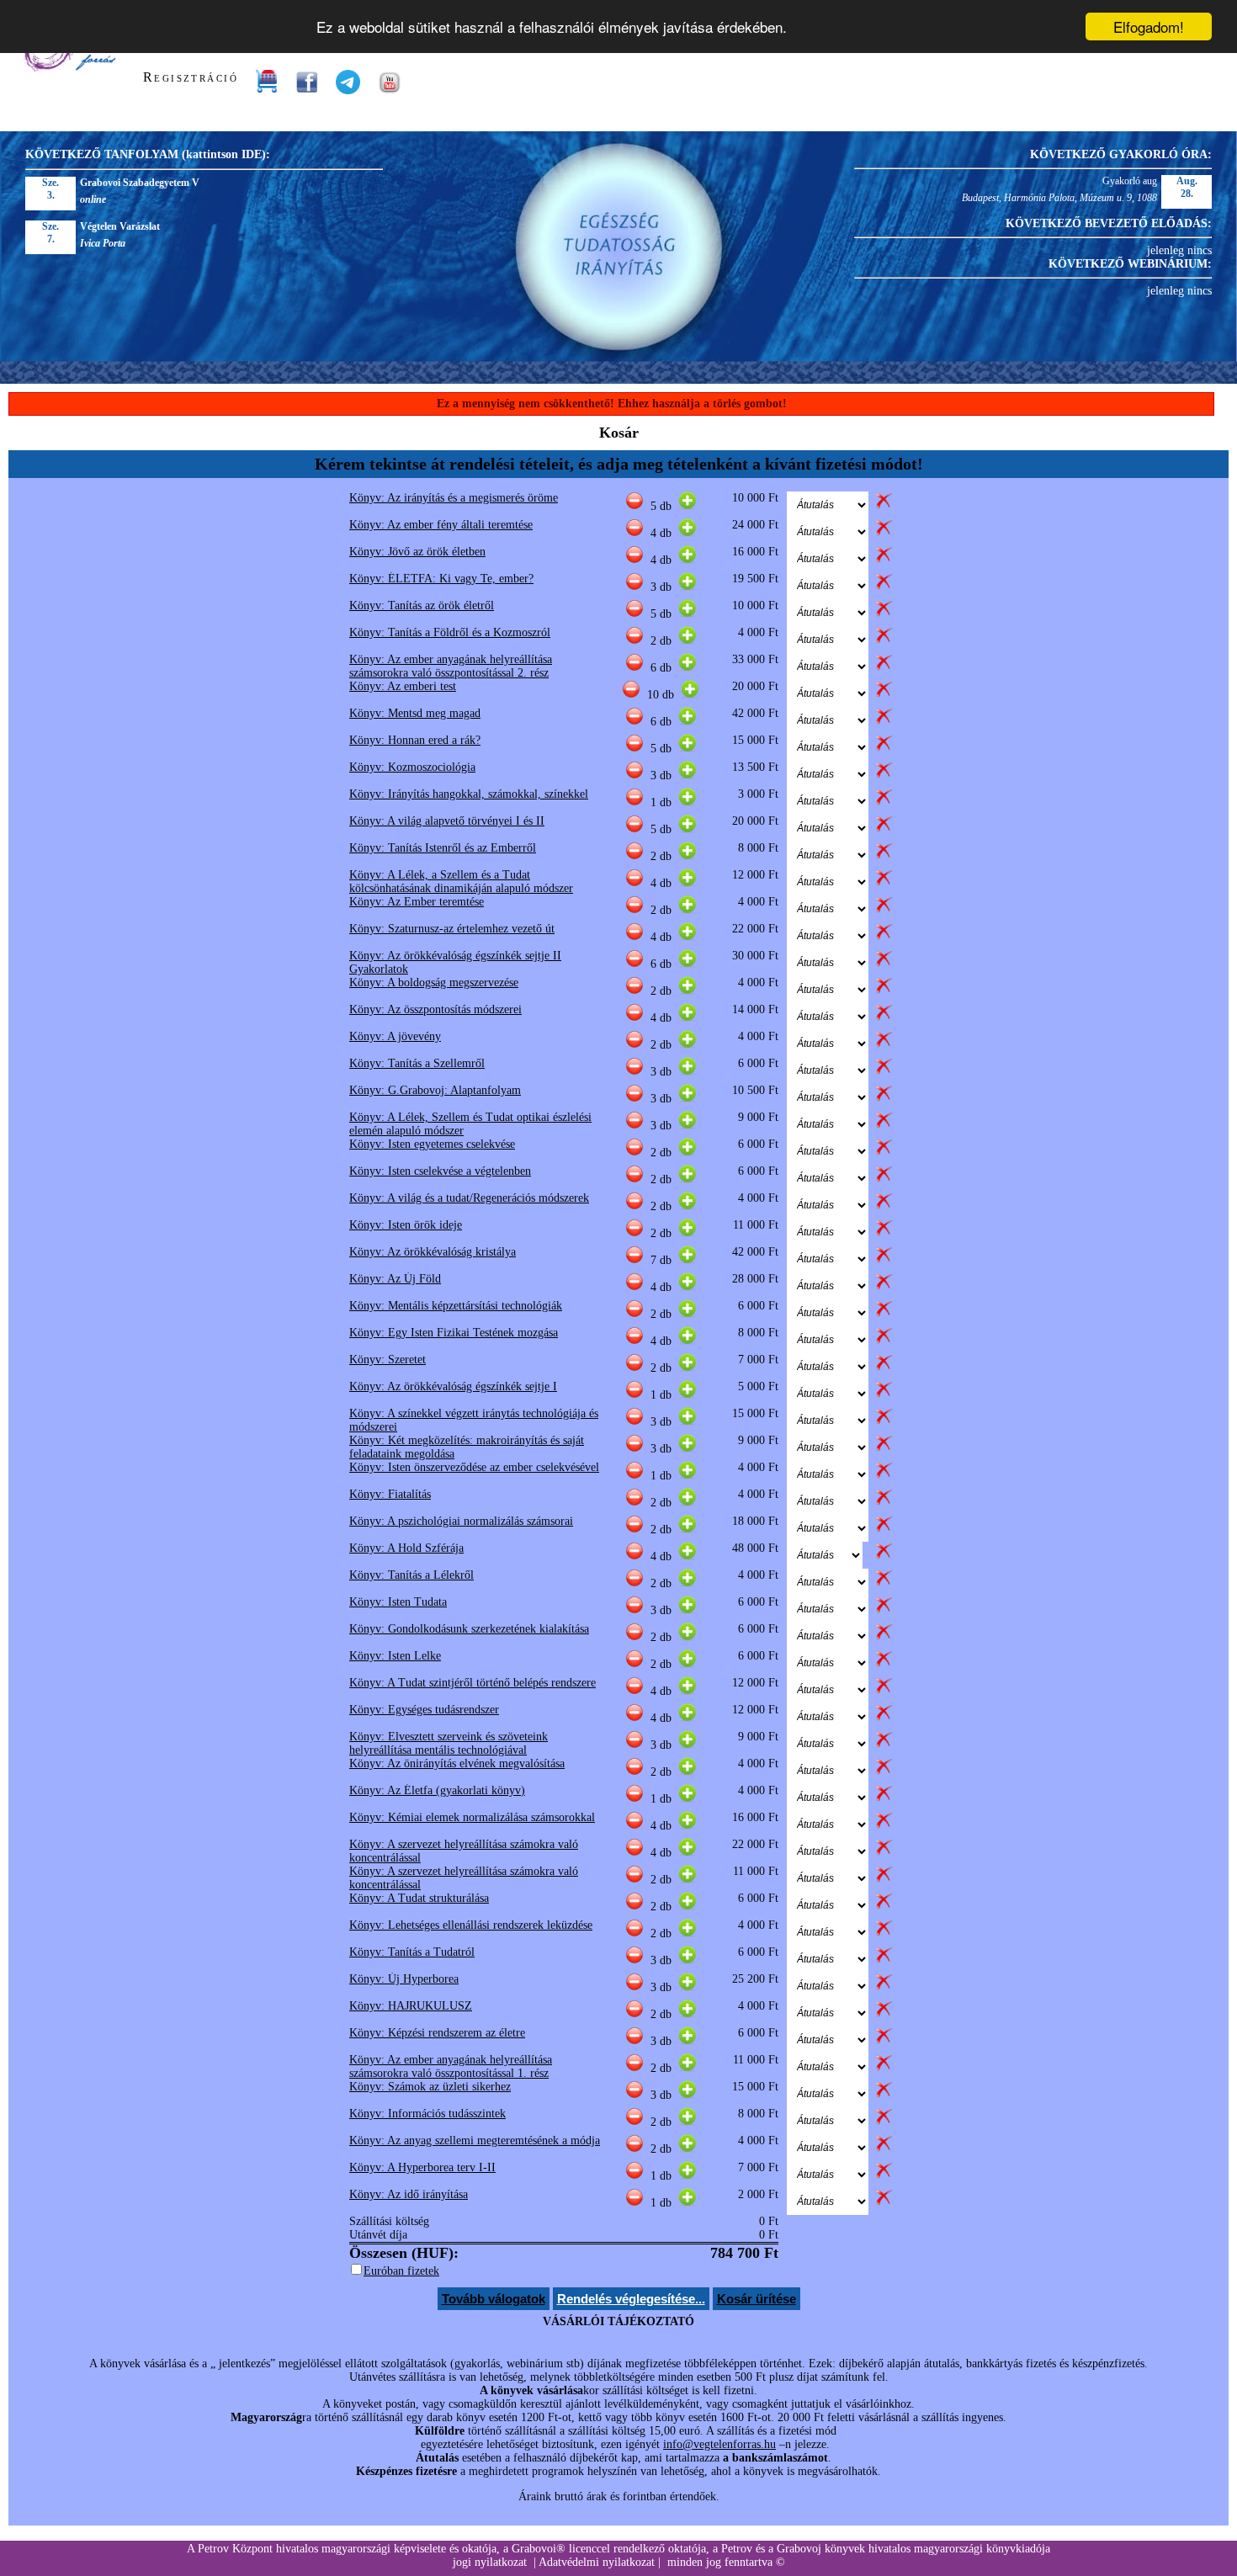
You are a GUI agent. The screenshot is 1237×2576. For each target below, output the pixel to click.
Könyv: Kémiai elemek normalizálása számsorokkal (472, 1817)
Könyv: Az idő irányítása (409, 2194)
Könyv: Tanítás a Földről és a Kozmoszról (450, 632)
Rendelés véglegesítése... (631, 2299)
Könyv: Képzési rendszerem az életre (437, 2033)
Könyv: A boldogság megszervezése (434, 983)
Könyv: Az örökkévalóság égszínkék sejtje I (453, 1386)
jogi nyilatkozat (490, 2562)
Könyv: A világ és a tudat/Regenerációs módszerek (469, 1198)
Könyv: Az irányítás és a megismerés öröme (454, 498)
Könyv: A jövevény (395, 1036)
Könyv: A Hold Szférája (406, 1548)
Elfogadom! (1149, 27)
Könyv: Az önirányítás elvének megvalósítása (457, 1763)
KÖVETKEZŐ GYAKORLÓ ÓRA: (1121, 154)
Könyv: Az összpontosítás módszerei (435, 1009)
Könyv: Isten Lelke (395, 1656)
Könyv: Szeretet (388, 1360)
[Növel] (688, 506)
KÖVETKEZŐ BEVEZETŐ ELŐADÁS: (1109, 223)
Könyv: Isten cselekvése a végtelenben (440, 1171)
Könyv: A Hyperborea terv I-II (422, 2167)
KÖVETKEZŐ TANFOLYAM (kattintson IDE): (148, 154)
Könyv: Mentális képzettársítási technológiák (456, 1306)
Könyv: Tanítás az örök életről (422, 605)
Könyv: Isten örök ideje (406, 1225)
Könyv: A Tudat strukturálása (419, 1898)
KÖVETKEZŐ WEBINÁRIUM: (1130, 264)
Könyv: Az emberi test (403, 686)
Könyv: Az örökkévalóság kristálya (433, 1252)
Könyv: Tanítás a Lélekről (411, 1575)
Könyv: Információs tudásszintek (427, 2114)
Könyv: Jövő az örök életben (417, 552)
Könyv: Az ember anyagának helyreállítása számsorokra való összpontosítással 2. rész (451, 666)
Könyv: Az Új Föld (395, 1279)
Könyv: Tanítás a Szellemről (417, 1063)
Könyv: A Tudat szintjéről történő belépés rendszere (473, 1683)
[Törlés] (884, 506)
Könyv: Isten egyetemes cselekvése (432, 1144)
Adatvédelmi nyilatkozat (597, 2562)
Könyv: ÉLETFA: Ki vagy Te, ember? (441, 579)
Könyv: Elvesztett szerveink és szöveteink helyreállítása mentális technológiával (449, 1743)
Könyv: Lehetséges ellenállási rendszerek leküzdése (471, 1925)
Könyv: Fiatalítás (390, 1494)
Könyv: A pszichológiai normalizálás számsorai (461, 1521)
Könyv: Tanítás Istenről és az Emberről (443, 848)
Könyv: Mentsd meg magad (415, 713)
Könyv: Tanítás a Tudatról (412, 1952)
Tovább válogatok (494, 2299)
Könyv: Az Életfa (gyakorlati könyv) (437, 1790)
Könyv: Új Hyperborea (404, 1979)
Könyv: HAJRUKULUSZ (411, 2006)
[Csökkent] (634, 506)
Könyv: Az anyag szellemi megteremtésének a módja (475, 2140)
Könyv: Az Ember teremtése (417, 902)
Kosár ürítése (757, 2299)
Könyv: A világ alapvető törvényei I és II (447, 821)
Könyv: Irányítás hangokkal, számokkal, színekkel (469, 794)
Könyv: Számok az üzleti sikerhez (430, 2087)
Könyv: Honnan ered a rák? (415, 740)
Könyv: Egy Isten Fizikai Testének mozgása (454, 1333)
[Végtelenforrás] (69, 68)
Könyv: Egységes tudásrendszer (424, 1710)
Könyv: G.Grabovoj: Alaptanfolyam (435, 1090)
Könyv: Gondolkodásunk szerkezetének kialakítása (469, 1629)
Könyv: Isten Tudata (398, 1602)
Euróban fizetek (401, 2271)
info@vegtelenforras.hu (719, 2444)
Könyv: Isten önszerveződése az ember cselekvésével (474, 1467)
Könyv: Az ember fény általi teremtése (441, 525)
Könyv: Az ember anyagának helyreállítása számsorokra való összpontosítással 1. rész (451, 2066)
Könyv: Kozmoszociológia (412, 767)
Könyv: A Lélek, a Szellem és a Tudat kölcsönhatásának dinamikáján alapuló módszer (461, 882)
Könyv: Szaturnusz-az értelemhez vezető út (452, 929)
